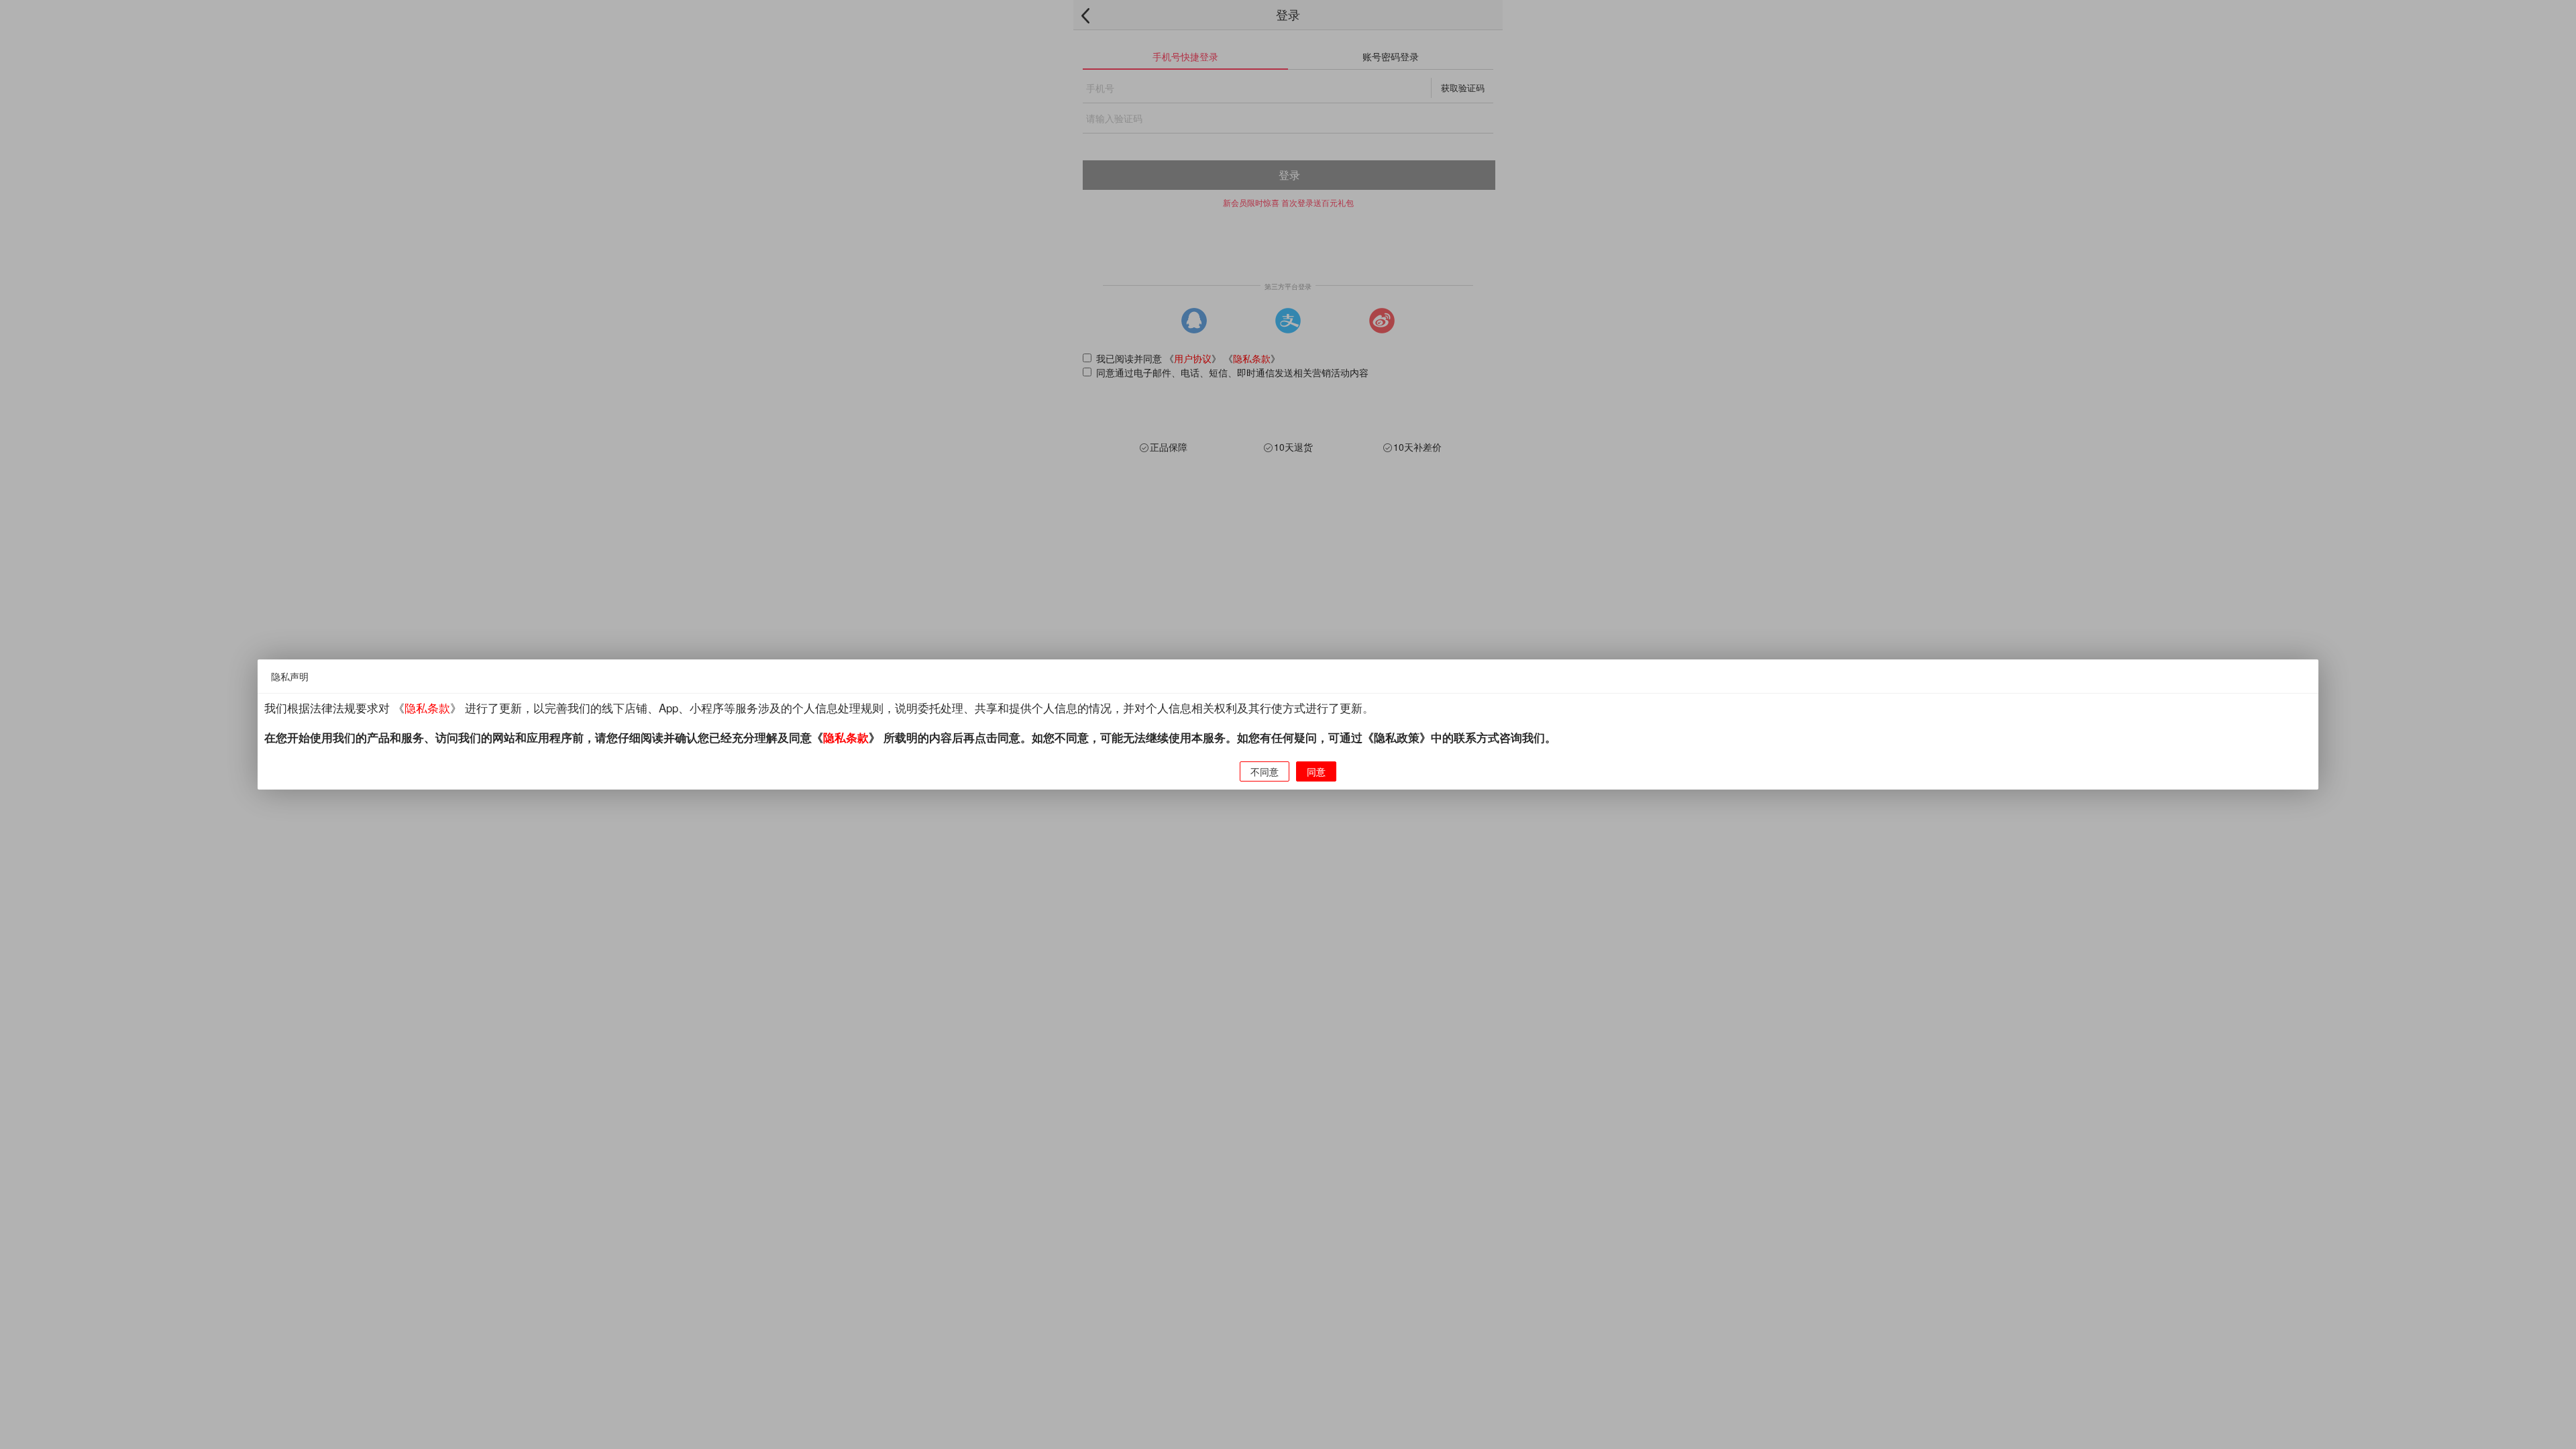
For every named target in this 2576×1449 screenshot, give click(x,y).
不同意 (1265, 771)
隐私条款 (427, 708)
